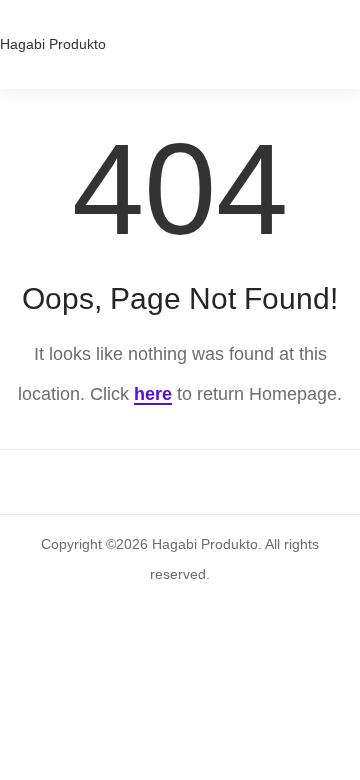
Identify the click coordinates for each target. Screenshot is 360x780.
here (153, 394)
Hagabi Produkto (53, 44)
